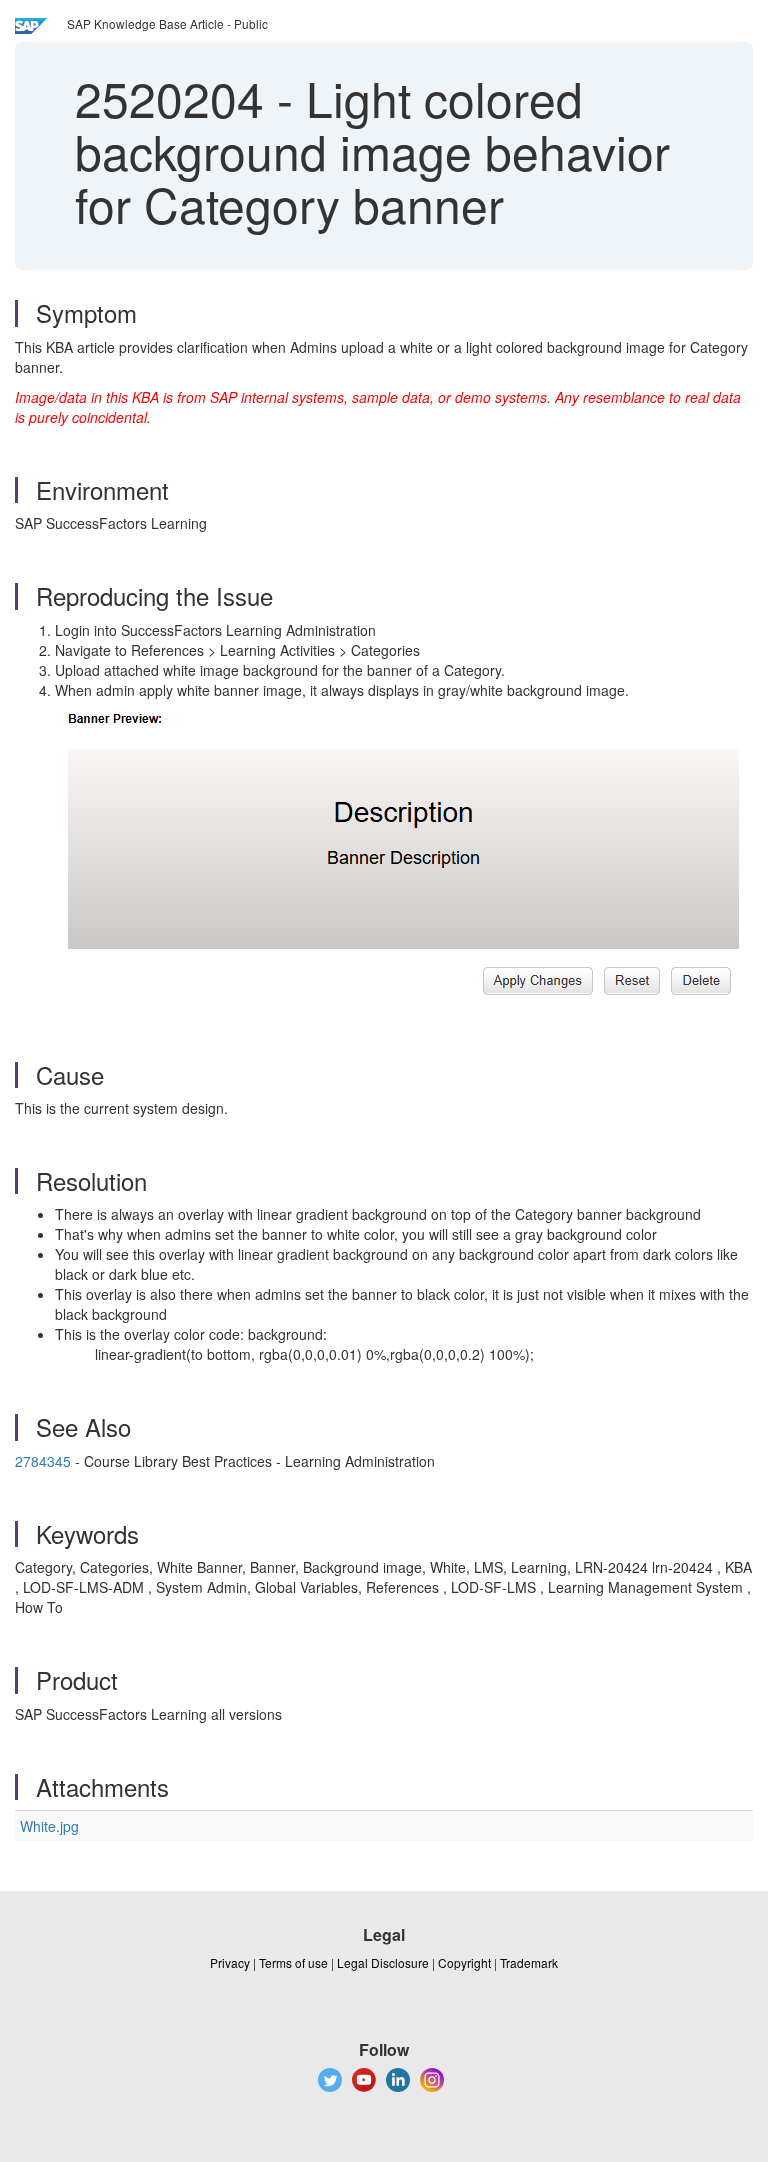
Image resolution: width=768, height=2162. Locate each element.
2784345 (43, 1461)
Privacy (230, 1962)
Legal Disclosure (383, 1962)
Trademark (529, 1962)
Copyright (464, 1962)
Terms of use (293, 1962)
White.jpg (49, 1826)
